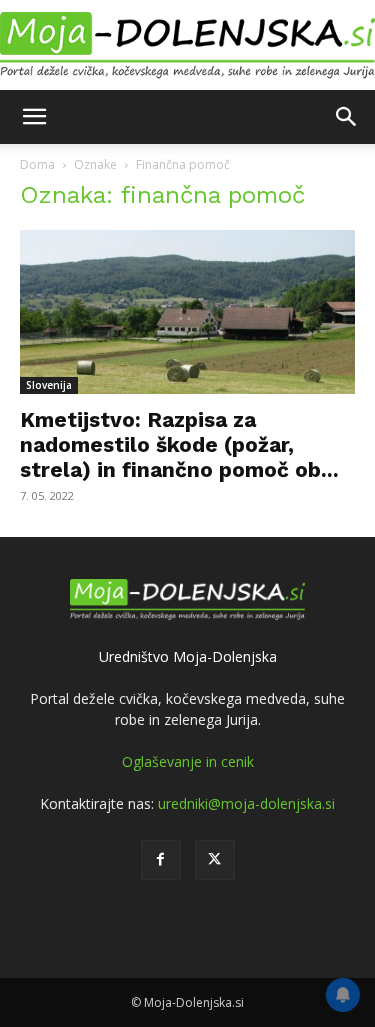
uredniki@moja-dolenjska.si (246, 803)
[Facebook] (161, 860)
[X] (215, 860)
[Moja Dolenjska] (187, 46)
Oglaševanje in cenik (188, 761)
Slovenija (49, 385)
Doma (37, 164)
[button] (34, 117)
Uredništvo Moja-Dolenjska (188, 656)
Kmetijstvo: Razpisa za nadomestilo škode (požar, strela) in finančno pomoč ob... (179, 444)
